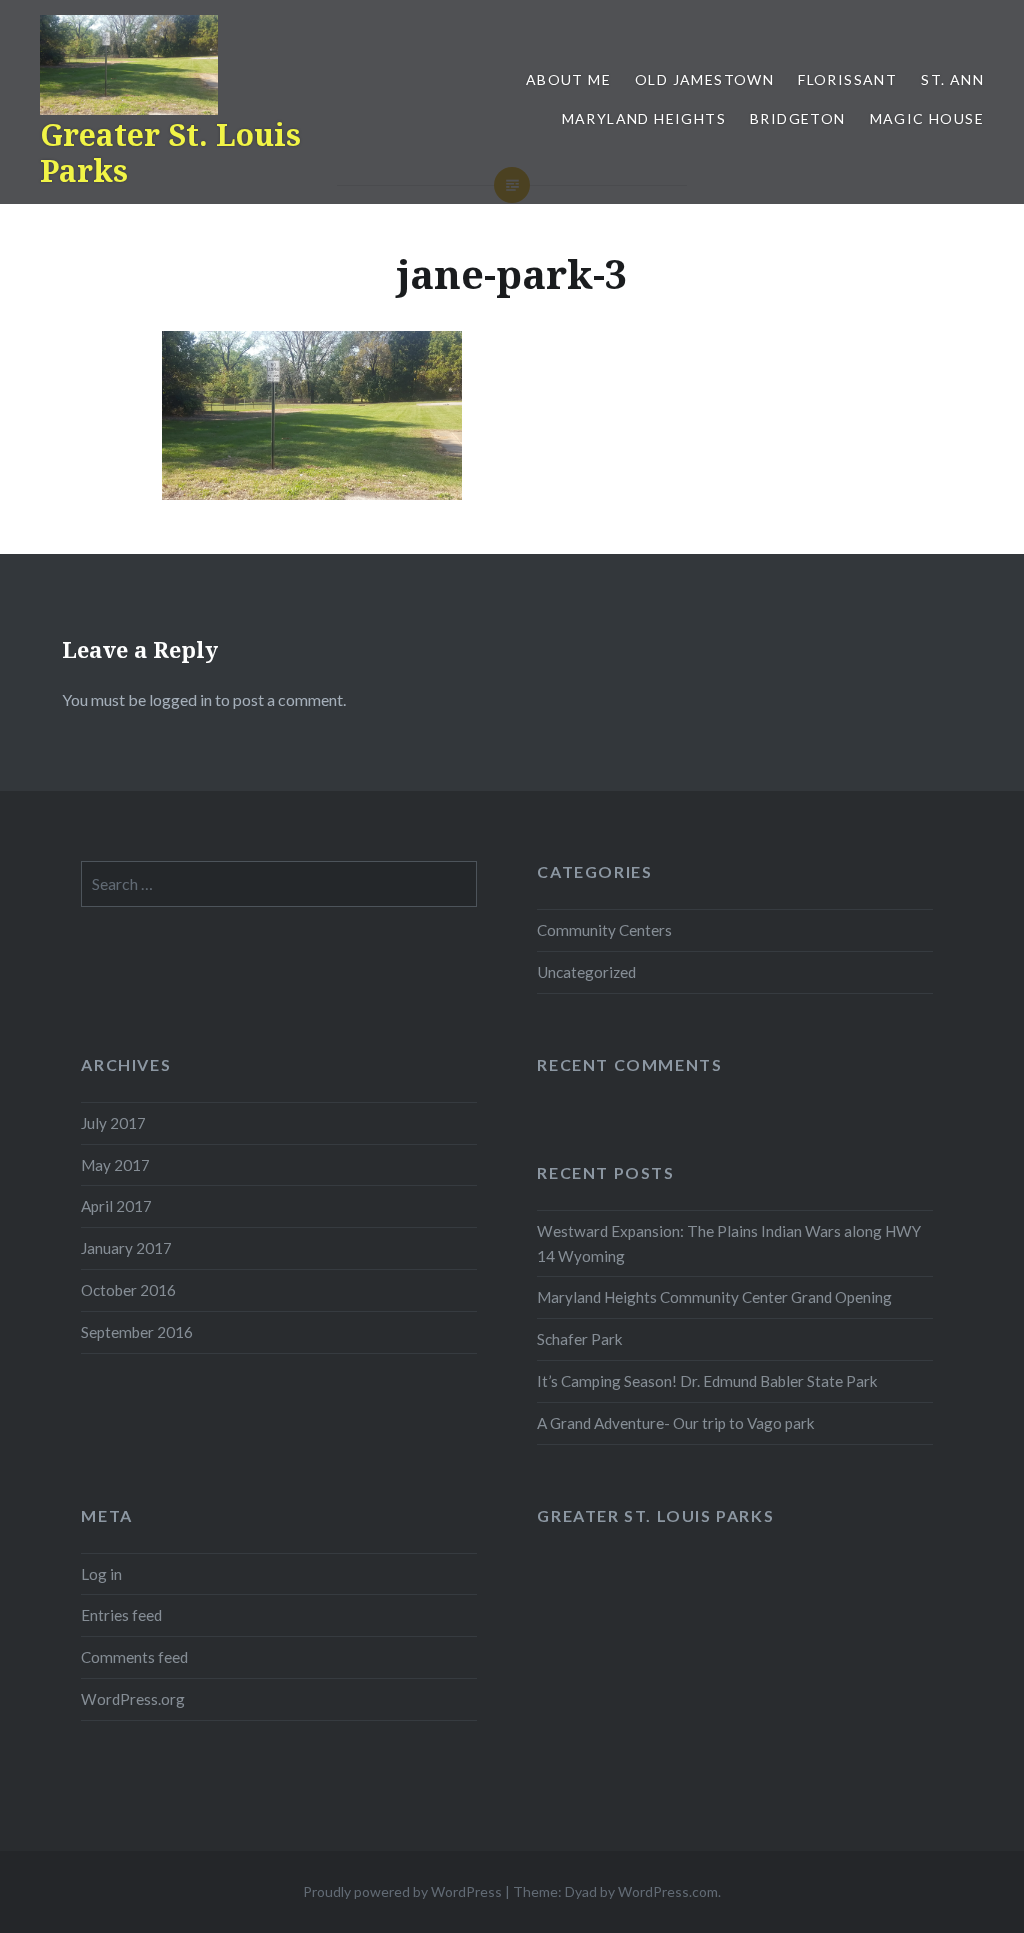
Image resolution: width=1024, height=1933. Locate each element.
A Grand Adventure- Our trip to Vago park (676, 1423)
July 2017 (113, 1123)
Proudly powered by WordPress (402, 1891)
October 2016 (128, 1290)
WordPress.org (133, 1699)
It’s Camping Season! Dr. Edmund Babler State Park (707, 1381)
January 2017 (126, 1248)
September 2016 (137, 1332)
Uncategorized (586, 972)
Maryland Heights (644, 118)
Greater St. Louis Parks (170, 152)
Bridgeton (798, 118)
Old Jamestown (704, 79)
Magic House (927, 118)
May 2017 (115, 1165)
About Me (568, 79)
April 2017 (116, 1206)
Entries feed (121, 1615)
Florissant (847, 79)
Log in (101, 1574)
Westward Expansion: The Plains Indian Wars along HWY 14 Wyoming (729, 1243)
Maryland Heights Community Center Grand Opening (714, 1297)
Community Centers (604, 930)
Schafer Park (580, 1339)
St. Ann (952, 79)
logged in (180, 699)
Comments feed (134, 1657)
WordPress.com (668, 1891)
